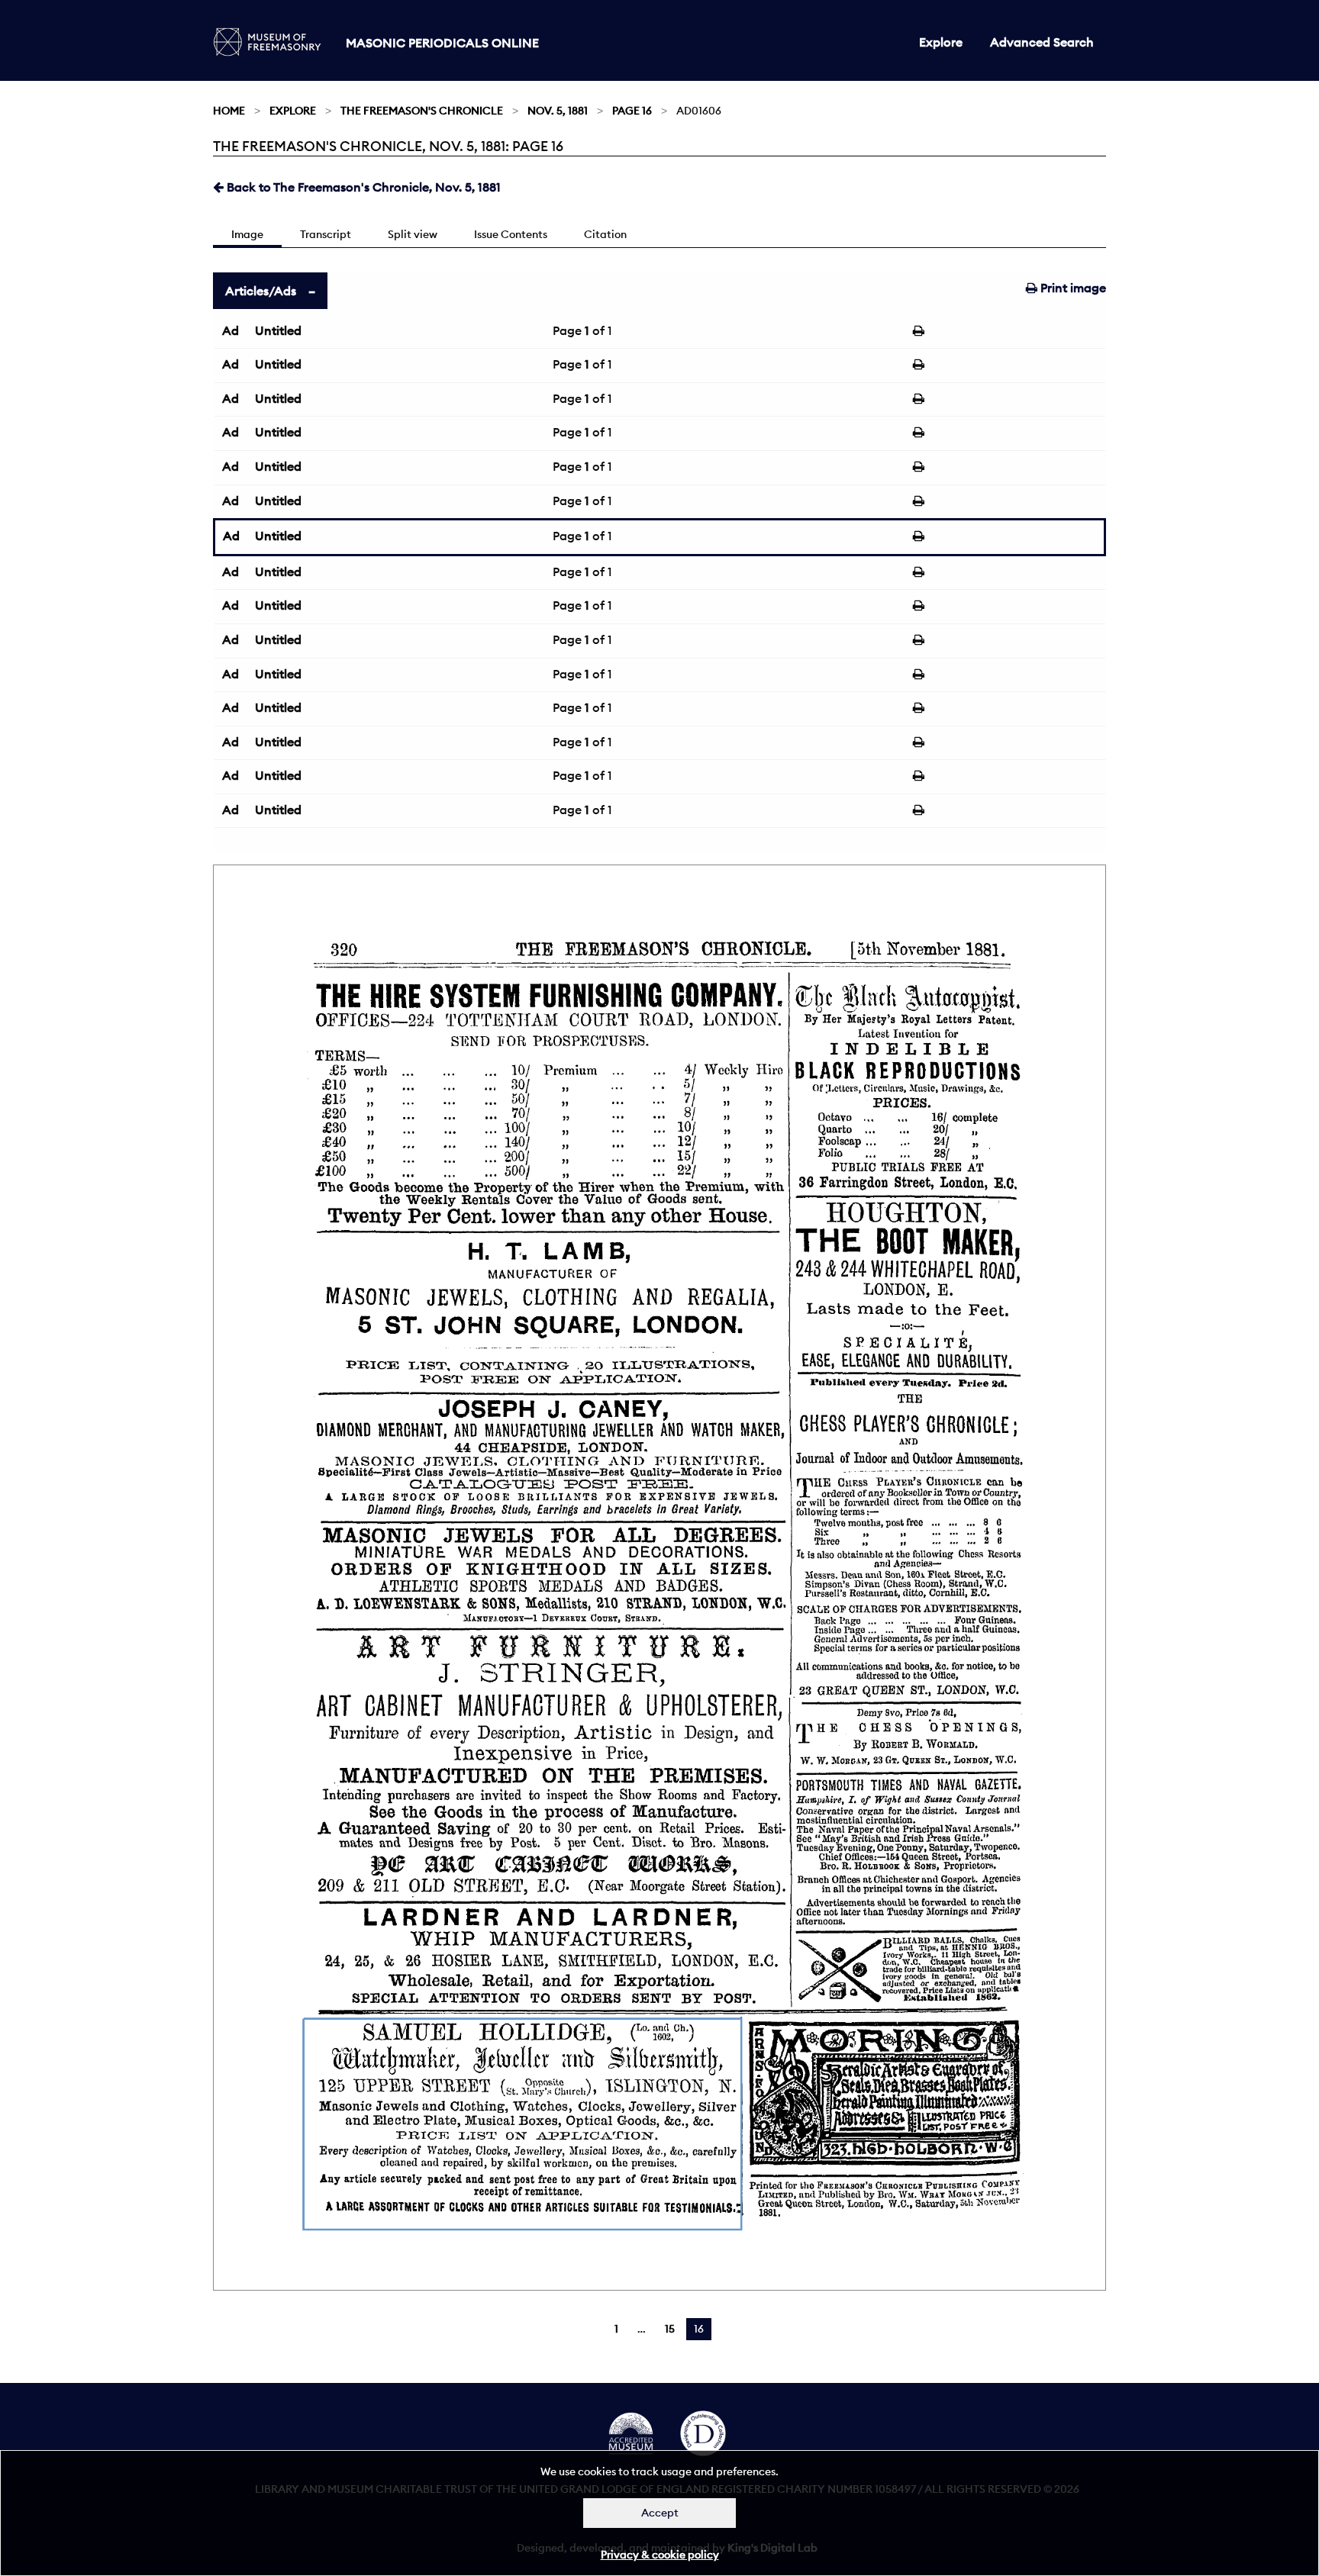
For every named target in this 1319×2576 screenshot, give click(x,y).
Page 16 (632, 111)
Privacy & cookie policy (660, 2555)
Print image (1072, 288)
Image (247, 234)
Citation (605, 234)
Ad (231, 330)
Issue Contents (511, 234)
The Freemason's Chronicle (422, 111)
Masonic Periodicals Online (442, 43)
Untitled (278, 330)
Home (229, 111)
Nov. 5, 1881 (558, 111)
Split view (413, 234)
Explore (941, 42)
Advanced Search (1042, 42)
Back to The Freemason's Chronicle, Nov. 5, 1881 (362, 187)
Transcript (326, 234)
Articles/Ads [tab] (261, 291)
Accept (660, 2513)
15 (670, 2329)
